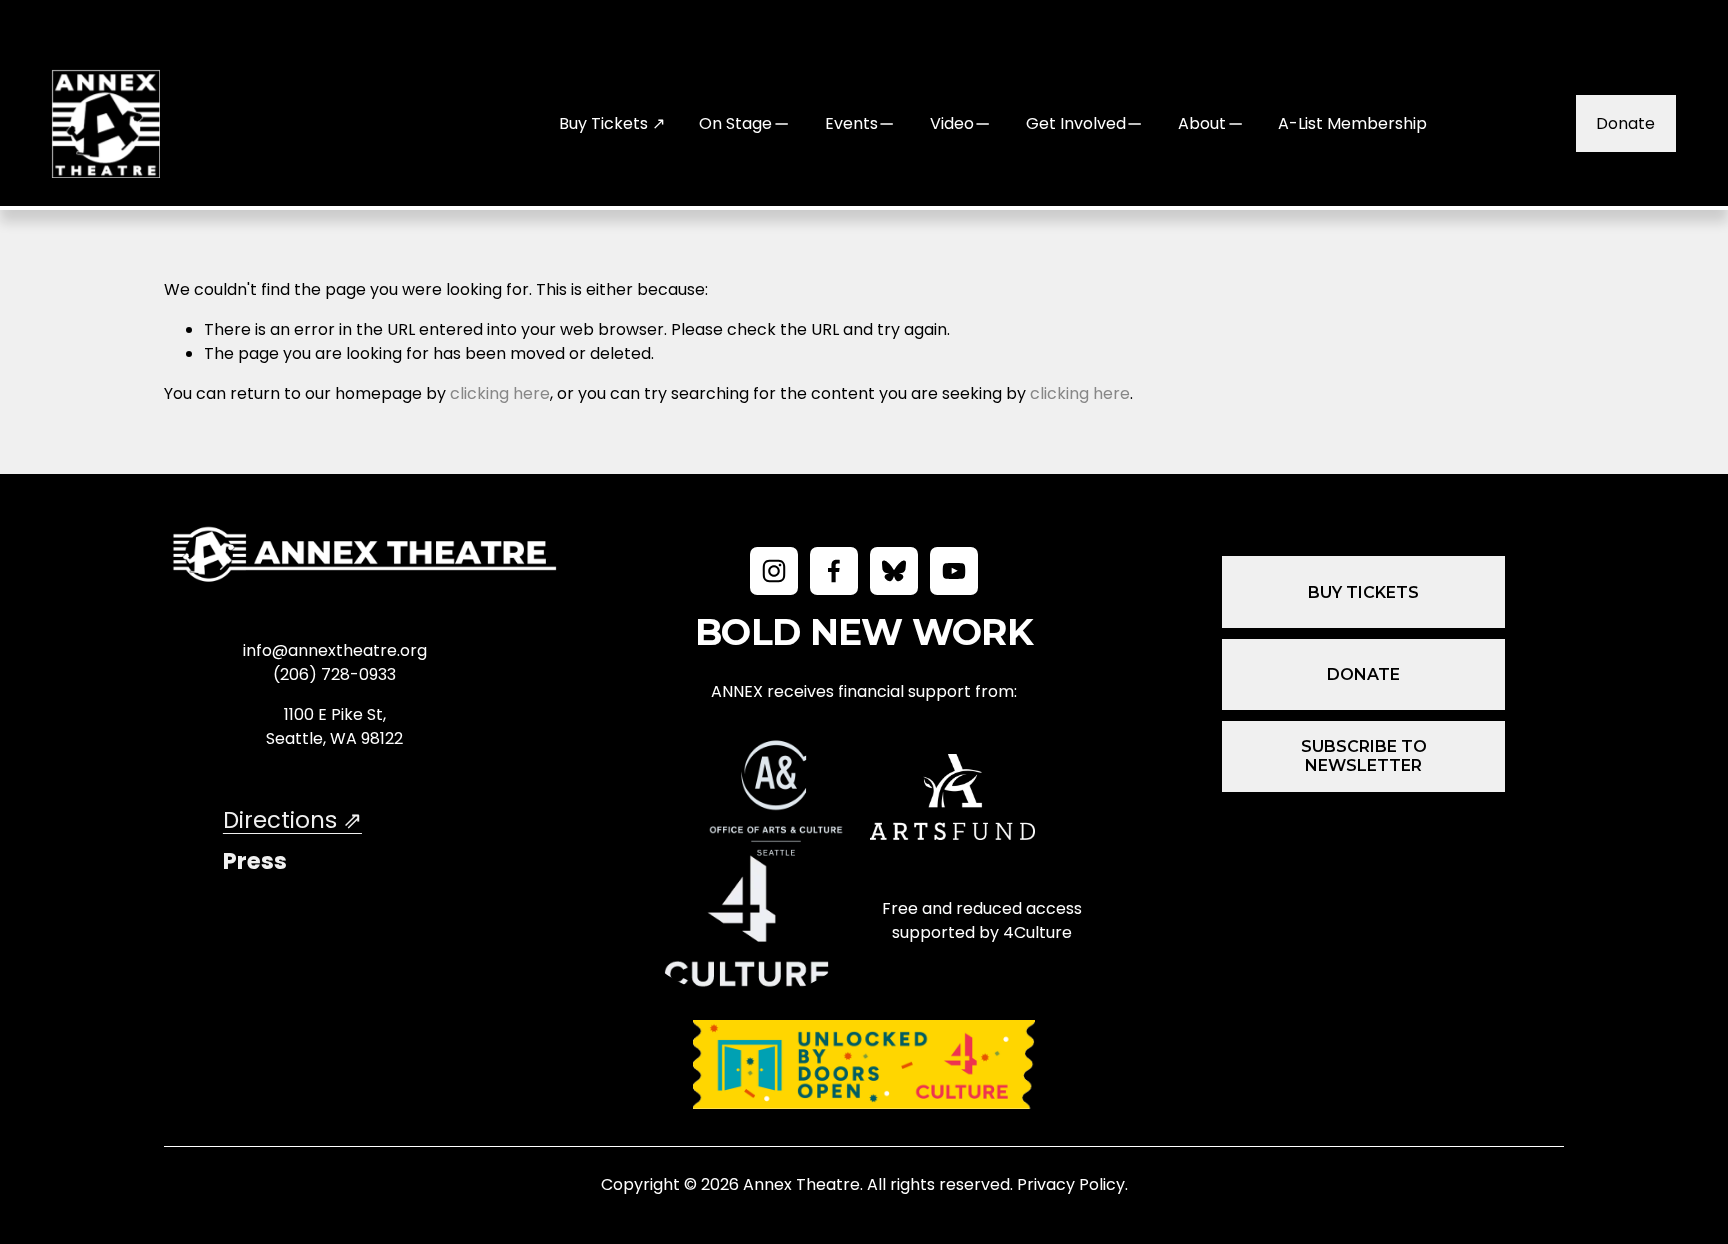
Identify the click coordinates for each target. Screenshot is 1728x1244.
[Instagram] (774, 571)
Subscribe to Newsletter (1364, 756)
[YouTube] (954, 571)
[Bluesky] (894, 571)
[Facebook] (834, 571)
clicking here (500, 393)
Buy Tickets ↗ (612, 123)
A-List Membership (1352, 123)
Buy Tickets (1363, 592)
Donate (1625, 123)
